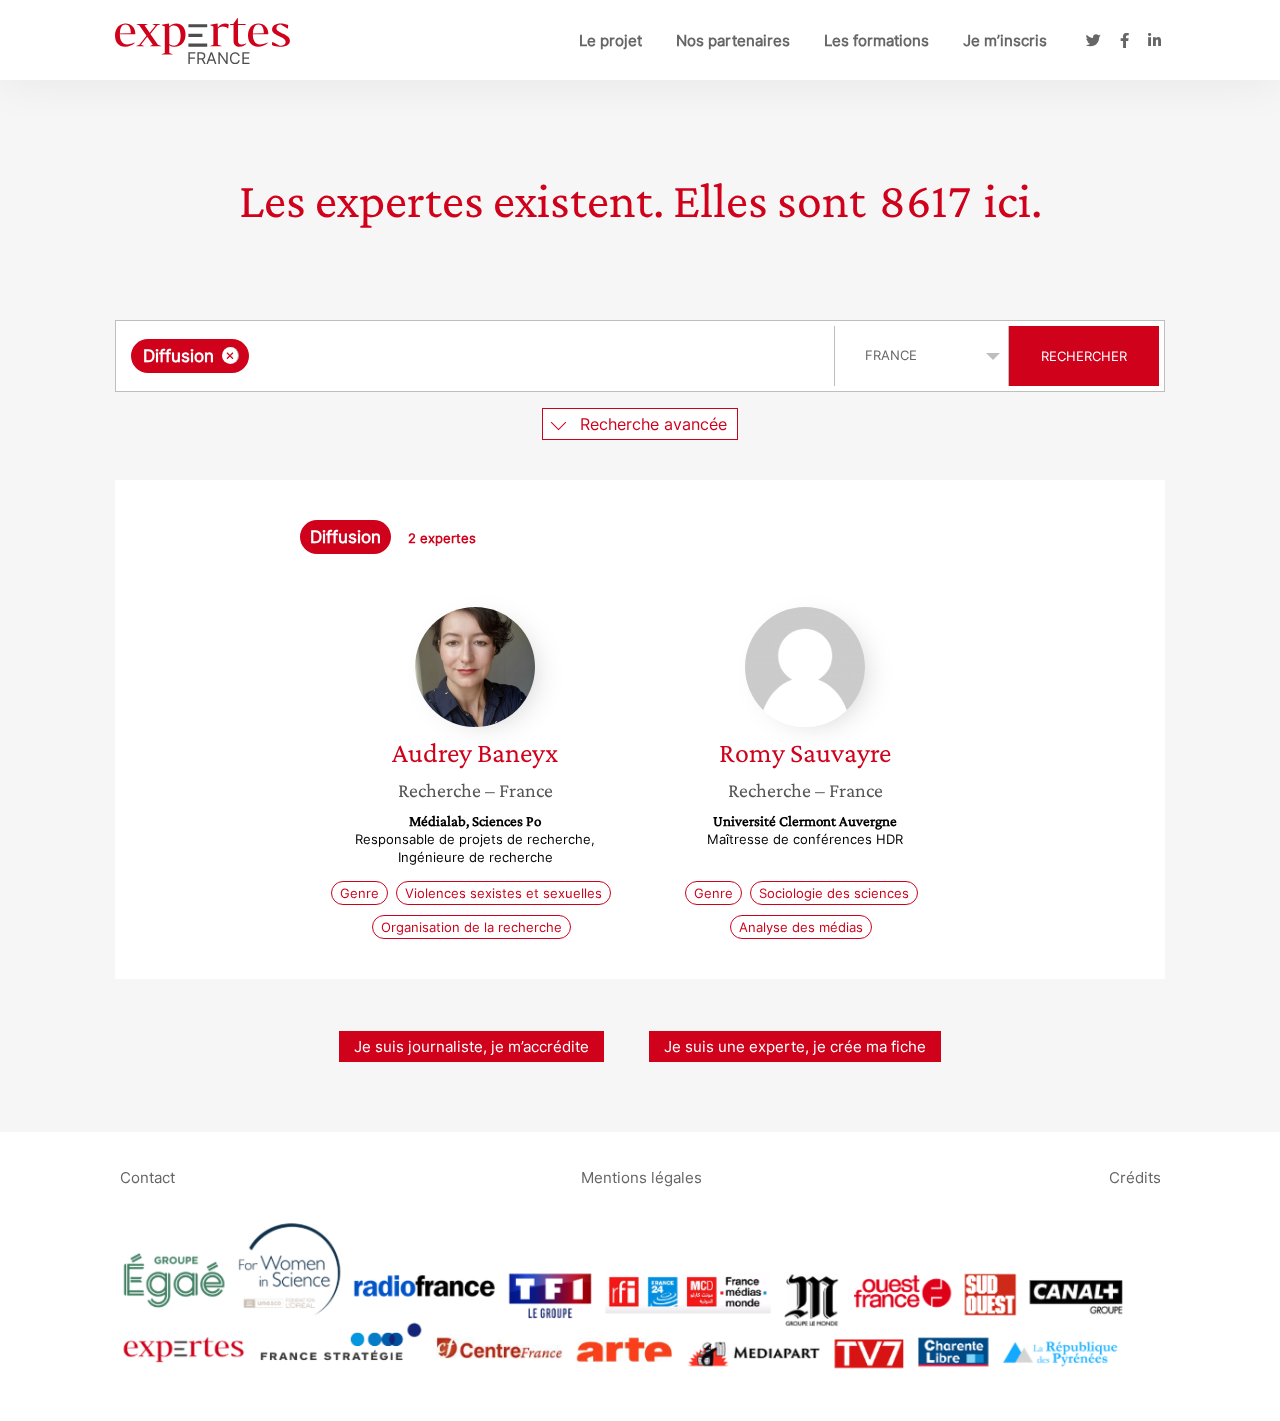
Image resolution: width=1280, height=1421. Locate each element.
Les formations (876, 40)
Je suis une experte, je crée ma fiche (795, 1046)
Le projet (610, 40)
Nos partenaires (733, 40)
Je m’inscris (1005, 40)
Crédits (1135, 1176)
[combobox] (477, 356)
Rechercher (1084, 356)
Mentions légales (641, 1176)
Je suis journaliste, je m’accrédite (471, 1046)
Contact (147, 1176)
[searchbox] (454, 356)
